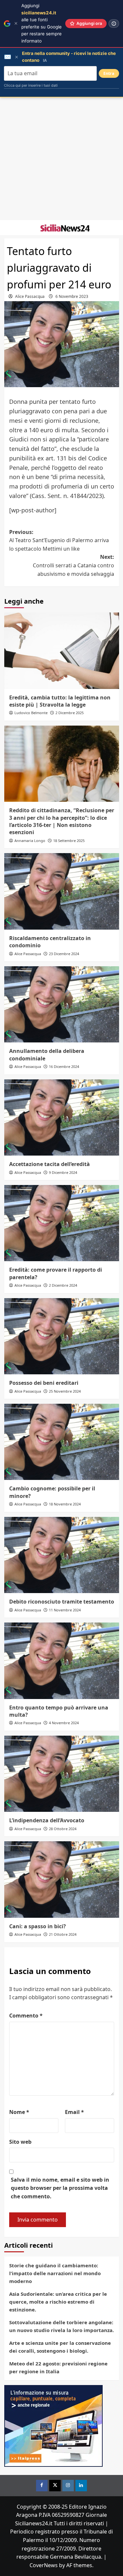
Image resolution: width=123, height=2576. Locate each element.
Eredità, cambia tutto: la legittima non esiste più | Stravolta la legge (60, 701)
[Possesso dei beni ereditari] (62, 1336)
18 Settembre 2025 (69, 841)
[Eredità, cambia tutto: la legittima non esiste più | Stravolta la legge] (62, 651)
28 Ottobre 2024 (63, 1829)
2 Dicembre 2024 (63, 1285)
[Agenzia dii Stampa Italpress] (53, 2425)
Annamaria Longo (30, 841)
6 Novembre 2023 (72, 296)
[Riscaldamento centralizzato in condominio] (62, 891)
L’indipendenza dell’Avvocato (47, 1820)
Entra (109, 73)
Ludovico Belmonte (31, 713)
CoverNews (44, 2565)
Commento (26, 2016)
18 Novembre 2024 (65, 1504)
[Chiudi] (16, 23)
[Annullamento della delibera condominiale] (62, 1004)
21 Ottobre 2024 (63, 1934)
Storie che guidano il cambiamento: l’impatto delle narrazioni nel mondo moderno (55, 2273)
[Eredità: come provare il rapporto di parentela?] (62, 1223)
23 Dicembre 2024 (64, 954)
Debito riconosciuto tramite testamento (62, 1602)
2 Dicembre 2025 (70, 713)
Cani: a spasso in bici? (38, 1926)
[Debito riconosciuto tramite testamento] (62, 1555)
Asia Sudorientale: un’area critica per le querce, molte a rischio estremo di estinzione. (58, 2302)
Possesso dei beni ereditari (44, 1383)
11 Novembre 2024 (65, 1610)
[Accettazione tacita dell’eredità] (62, 1117)
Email (74, 2112)
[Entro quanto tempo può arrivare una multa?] (62, 1661)
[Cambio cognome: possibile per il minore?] (62, 1442)
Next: (73, 565)
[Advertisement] (61, 159)
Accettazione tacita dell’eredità (50, 1164)
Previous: (59, 540)
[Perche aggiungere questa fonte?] (114, 24)
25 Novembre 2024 (65, 1391)
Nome (19, 2112)
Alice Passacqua (30, 296)
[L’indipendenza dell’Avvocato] (62, 1774)
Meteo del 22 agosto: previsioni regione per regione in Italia (58, 2367)
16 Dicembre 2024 (64, 1066)
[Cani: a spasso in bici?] (62, 1879)
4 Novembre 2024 (64, 1723)
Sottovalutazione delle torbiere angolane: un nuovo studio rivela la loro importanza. (61, 2326)
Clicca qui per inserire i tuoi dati (31, 85)
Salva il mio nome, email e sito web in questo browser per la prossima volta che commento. (60, 2188)
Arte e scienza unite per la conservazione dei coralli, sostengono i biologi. (60, 2347)
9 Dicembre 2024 (63, 1172)
